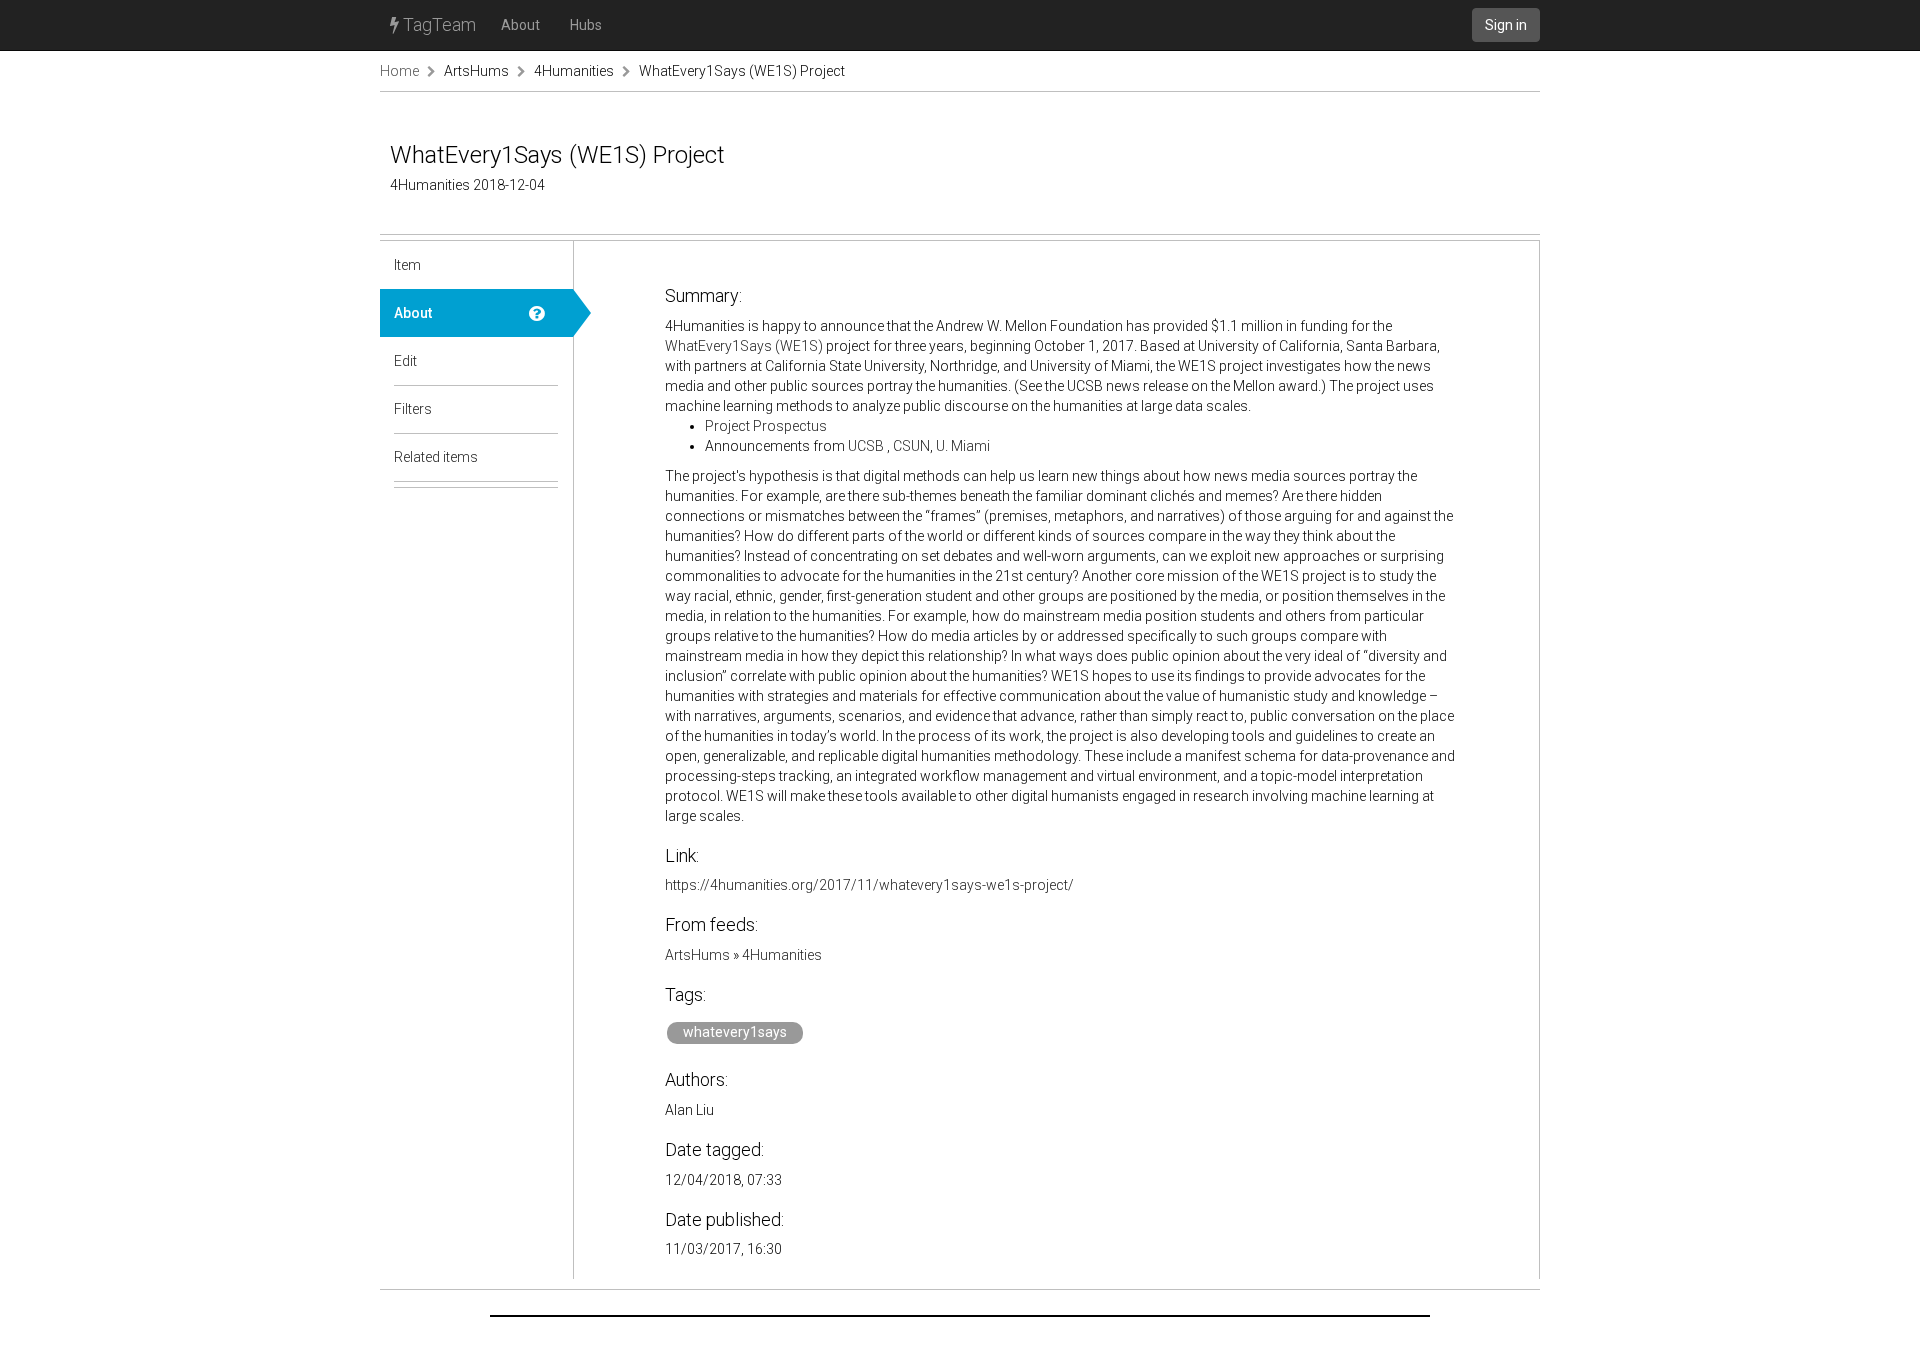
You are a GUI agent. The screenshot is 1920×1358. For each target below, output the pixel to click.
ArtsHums (476, 71)
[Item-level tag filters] (544, 409)
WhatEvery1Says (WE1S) (744, 346)
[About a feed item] (544, 313)
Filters (413, 409)
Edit (405, 361)
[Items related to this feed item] (544, 457)
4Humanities (574, 71)
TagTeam (437, 24)
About (520, 25)
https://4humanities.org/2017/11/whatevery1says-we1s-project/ (869, 885)
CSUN (911, 446)
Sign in (1506, 25)
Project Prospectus (766, 426)
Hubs (586, 25)
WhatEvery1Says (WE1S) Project (742, 71)
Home (399, 71)
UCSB (866, 446)
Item (407, 265)
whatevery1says (735, 1032)
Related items (436, 457)
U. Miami (963, 446)
